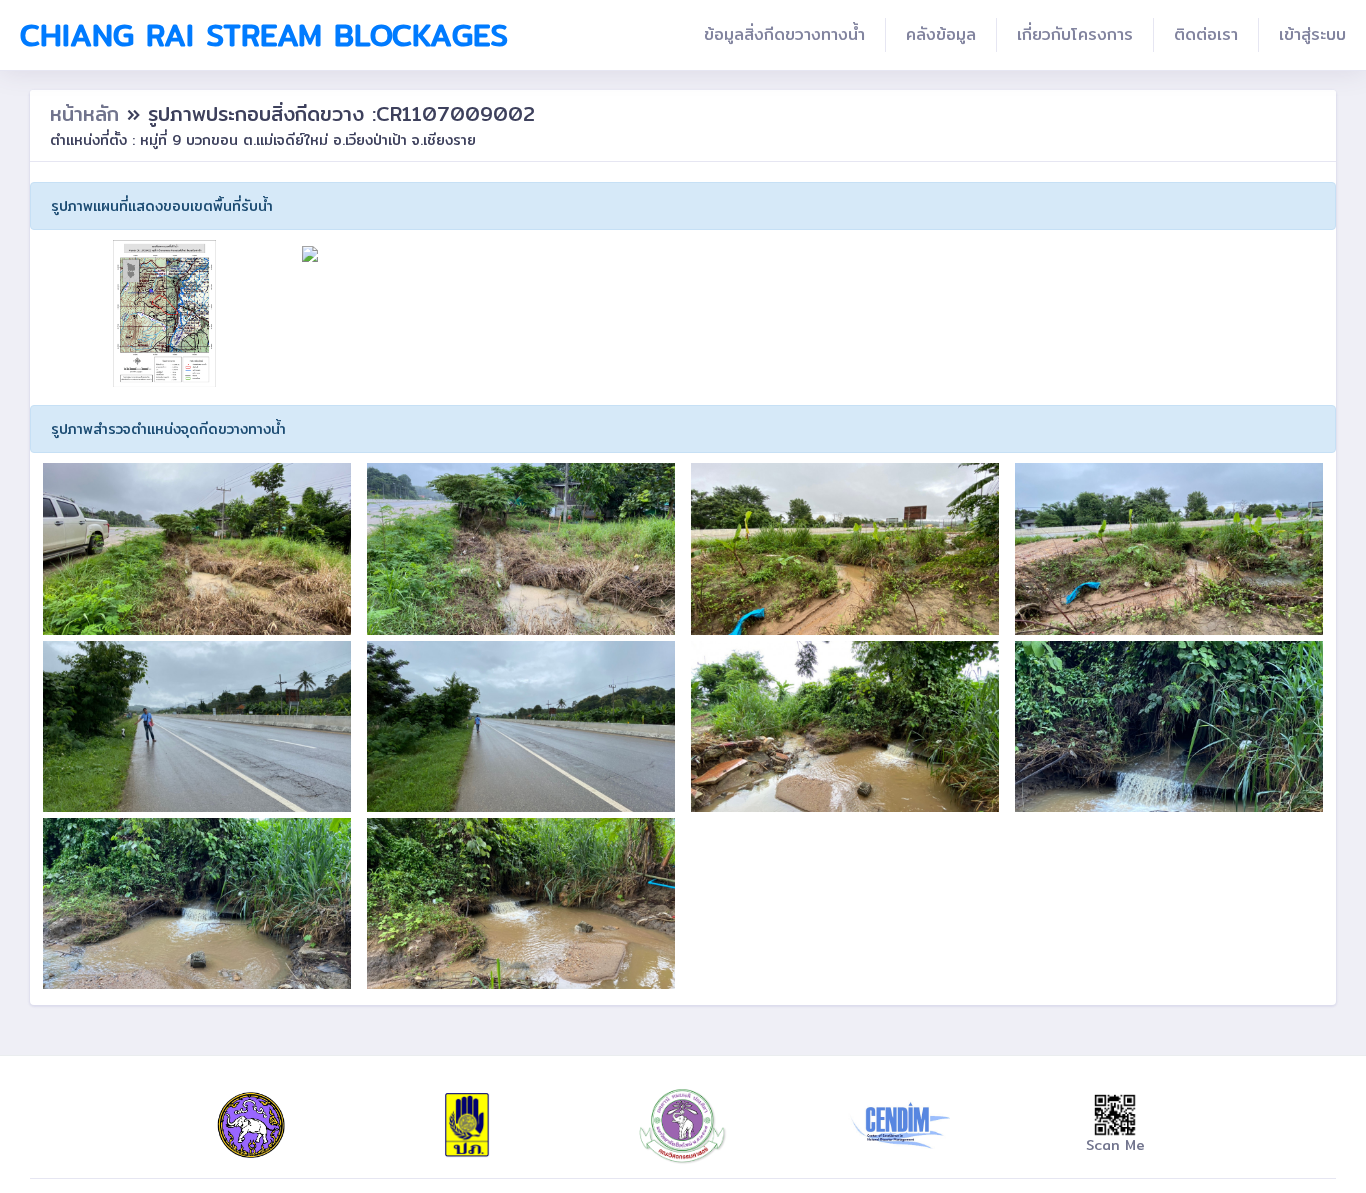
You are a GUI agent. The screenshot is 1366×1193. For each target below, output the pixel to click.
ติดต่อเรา (1206, 34)
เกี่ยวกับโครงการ (1075, 34)
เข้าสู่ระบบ (1312, 34)
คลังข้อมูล (941, 34)
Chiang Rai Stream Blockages (264, 35)
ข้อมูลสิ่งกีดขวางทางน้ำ (784, 34)
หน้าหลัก (88, 113)
